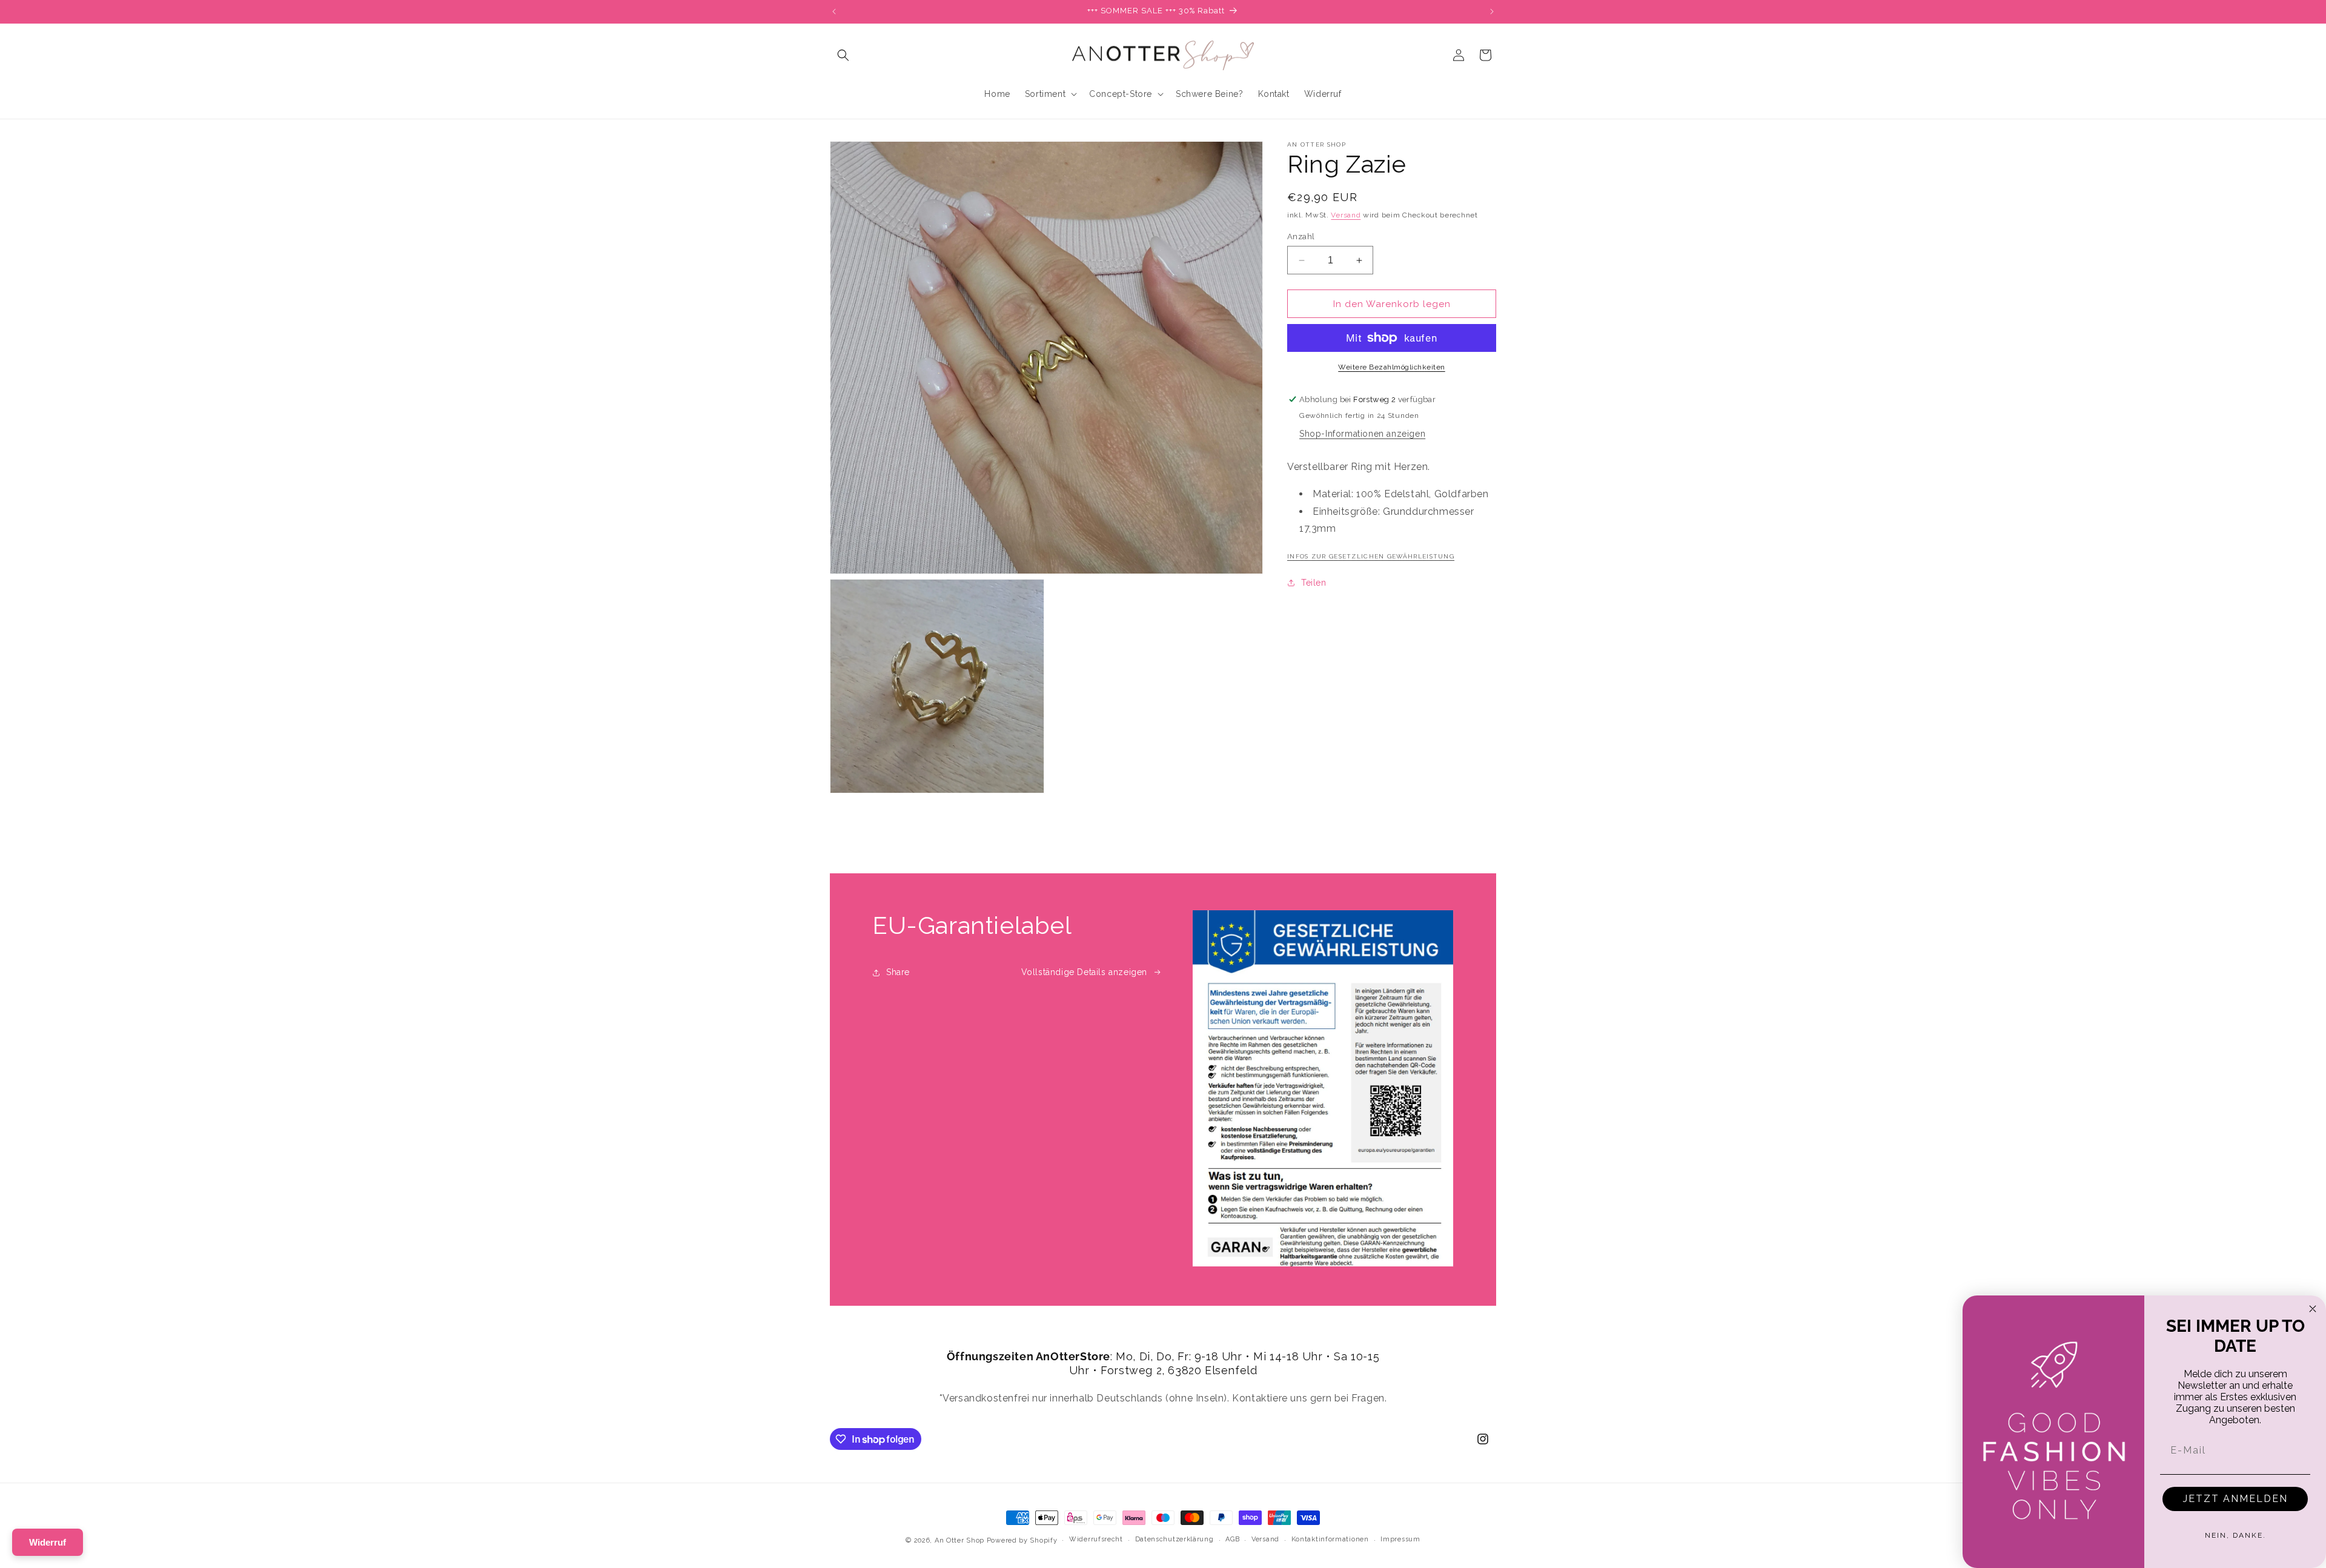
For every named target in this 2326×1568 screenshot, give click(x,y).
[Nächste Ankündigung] (1492, 12)
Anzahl (1301, 237)
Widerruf (48, 1542)
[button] (843, 55)
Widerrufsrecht (1096, 1539)
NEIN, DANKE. (2235, 1535)
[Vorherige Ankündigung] (834, 12)
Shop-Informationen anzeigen (1362, 434)
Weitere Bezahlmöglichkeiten (1392, 367)
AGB (1232, 1539)
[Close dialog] (2313, 1309)
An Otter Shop (959, 1540)
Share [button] (898, 972)
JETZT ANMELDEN (2235, 1499)
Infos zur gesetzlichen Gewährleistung (1371, 556)
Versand (1346, 215)
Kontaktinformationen (1330, 1539)
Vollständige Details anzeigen (1084, 972)
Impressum (1400, 1539)
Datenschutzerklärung (1175, 1539)
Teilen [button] (1314, 583)
